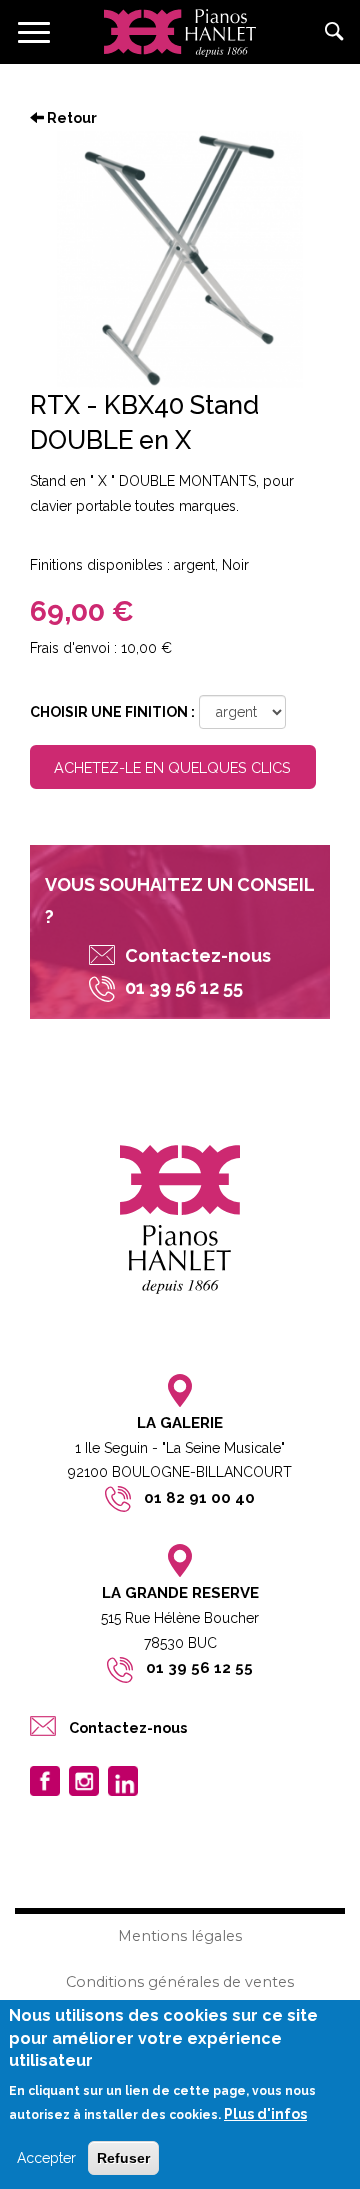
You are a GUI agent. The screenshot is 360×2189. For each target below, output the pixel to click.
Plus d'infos (265, 2114)
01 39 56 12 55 (199, 1668)
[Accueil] (180, 32)
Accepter (46, 2158)
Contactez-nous (198, 955)
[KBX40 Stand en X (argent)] (180, 259)
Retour (70, 118)
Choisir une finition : (112, 712)
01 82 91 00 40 (199, 1498)
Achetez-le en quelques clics (172, 767)
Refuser (123, 2158)
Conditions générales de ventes (180, 1982)
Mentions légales (180, 1936)
